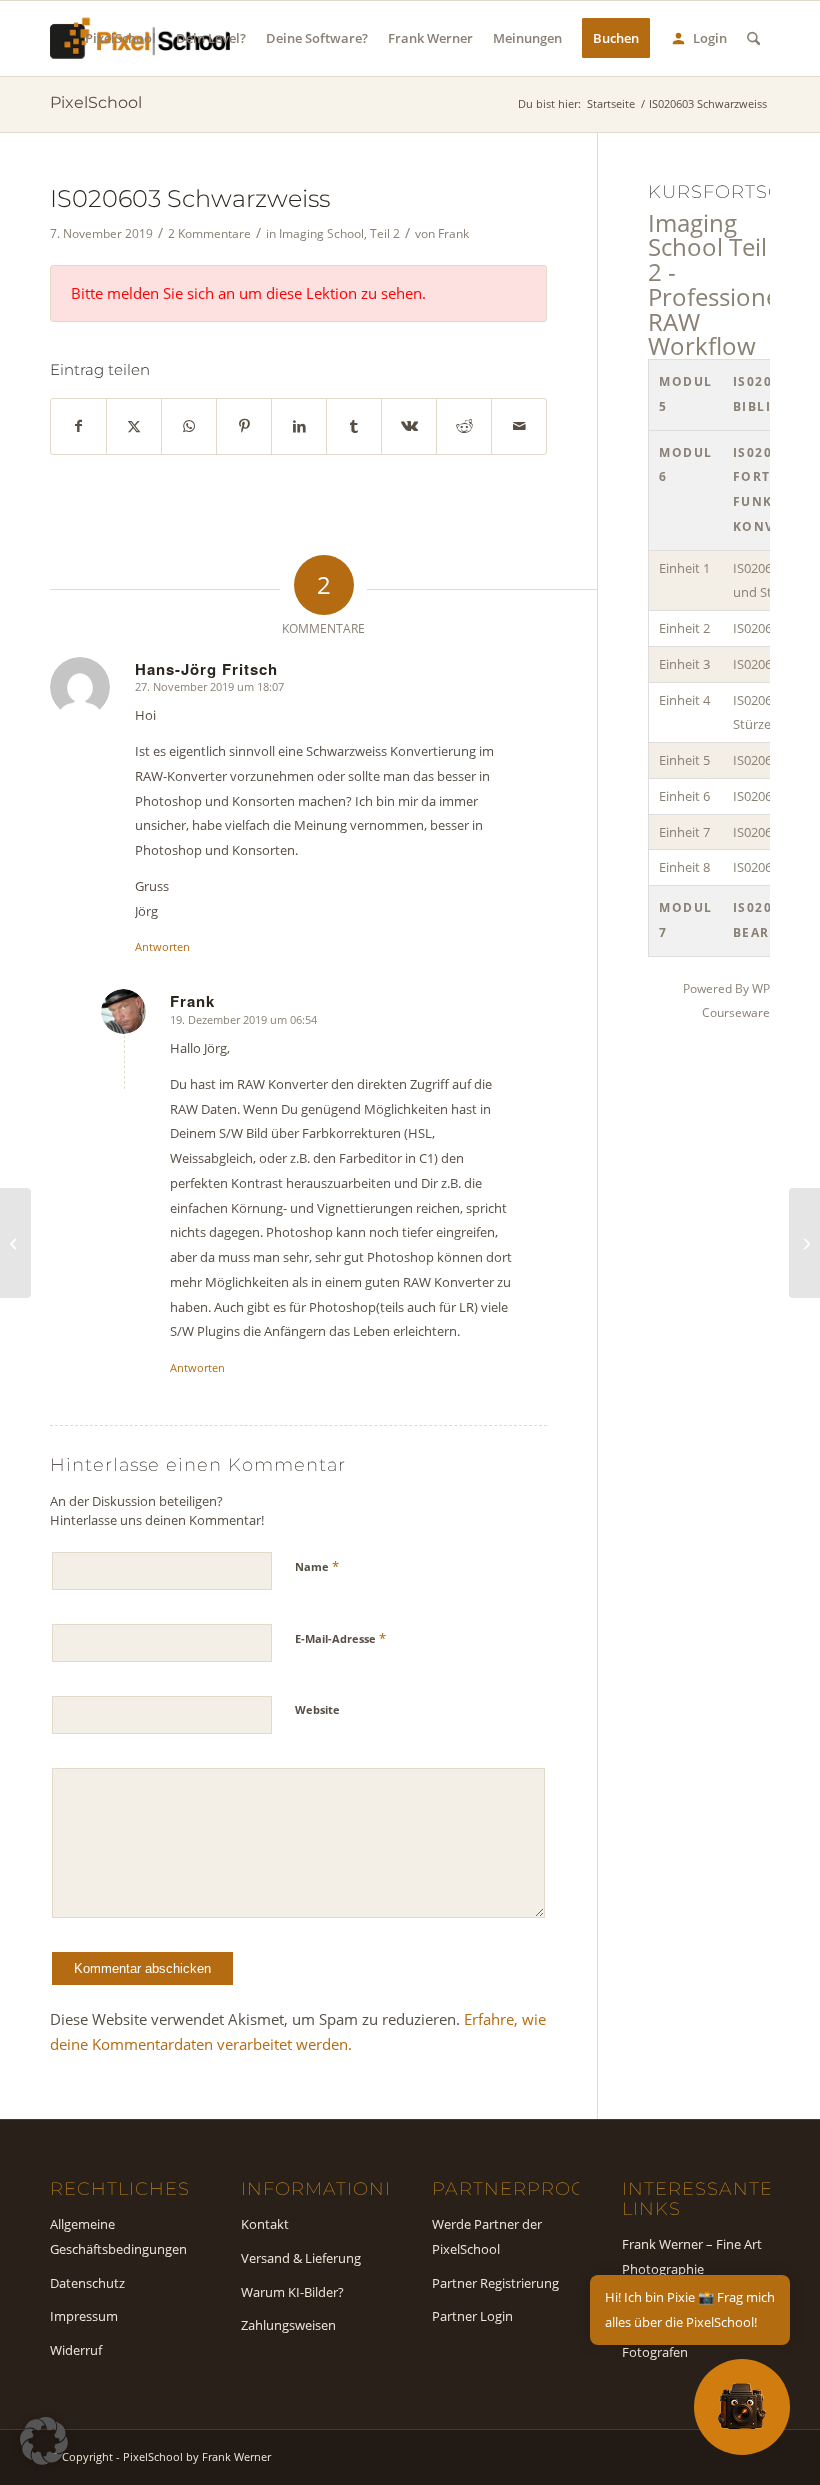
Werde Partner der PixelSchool (487, 2236)
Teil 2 (385, 233)
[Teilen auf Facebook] (78, 426)
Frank (453, 233)
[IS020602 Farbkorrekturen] (15, 1243)
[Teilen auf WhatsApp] (189, 426)
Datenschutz (87, 2283)
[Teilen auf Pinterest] (244, 426)
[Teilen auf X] (134, 426)
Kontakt (265, 2224)
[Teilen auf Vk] (409, 426)
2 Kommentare (209, 233)
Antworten (162, 946)
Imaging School (321, 233)
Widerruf (76, 2350)
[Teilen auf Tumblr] (354, 426)
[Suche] (753, 38)
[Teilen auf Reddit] (464, 426)
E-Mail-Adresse (340, 1638)
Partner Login (472, 2316)
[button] (44, 2441)
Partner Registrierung (495, 2283)
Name (317, 1566)
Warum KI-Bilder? (292, 2292)
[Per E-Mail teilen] (519, 426)
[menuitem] (120, 38)
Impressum (84, 2316)
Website (317, 1709)
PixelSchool (96, 102)
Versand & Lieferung (301, 2258)
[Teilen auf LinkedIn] (299, 426)
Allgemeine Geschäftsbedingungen (118, 2236)
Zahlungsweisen (288, 2325)
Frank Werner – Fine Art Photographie (692, 2256)
